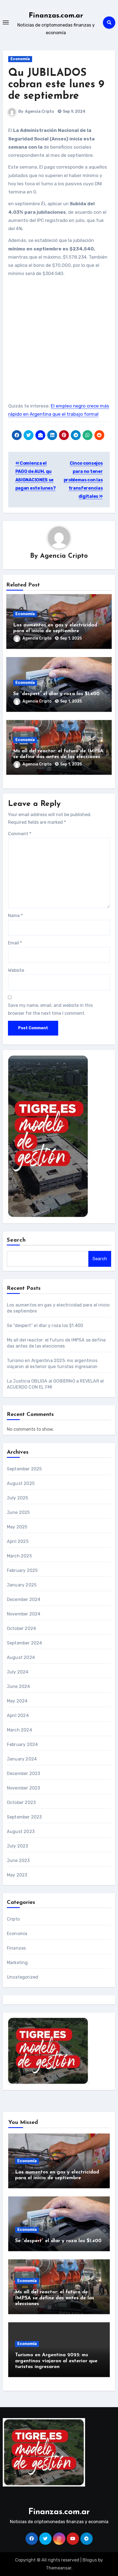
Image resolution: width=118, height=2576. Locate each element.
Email (15, 943)
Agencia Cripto (40, 112)
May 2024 (17, 1701)
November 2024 (24, 1614)
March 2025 (19, 1556)
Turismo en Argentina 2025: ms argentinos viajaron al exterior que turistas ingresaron (56, 2361)
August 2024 (21, 1657)
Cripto (13, 1919)
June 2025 (18, 1512)
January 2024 (22, 1759)
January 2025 (22, 1585)
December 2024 (24, 1599)
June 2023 (18, 1861)
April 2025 (18, 1541)
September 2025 (24, 1469)
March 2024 (19, 1730)
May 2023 (17, 1875)
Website (16, 970)
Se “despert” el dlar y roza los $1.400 (56, 694)
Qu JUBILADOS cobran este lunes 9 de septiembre (56, 85)
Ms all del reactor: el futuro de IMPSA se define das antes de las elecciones (55, 2298)
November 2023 (24, 1788)
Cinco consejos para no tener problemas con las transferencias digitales (83, 480)
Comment (20, 834)
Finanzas (16, 1948)
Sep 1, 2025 (71, 638)
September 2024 (25, 1643)
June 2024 (19, 1686)
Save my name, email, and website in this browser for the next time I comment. (50, 1009)
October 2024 (21, 1628)
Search (16, 1240)
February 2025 (22, 1570)
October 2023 (21, 1802)
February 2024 (23, 1744)
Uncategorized (23, 1977)
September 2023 (24, 1817)
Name (15, 916)
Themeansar (59, 2568)
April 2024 (18, 1715)
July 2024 (18, 1672)
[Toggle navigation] (6, 22)
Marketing (17, 1963)
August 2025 (21, 1483)
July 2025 (18, 1498)
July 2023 (18, 1846)
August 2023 (21, 1831)
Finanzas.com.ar (56, 16)
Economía (20, 59)
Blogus (90, 2560)
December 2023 (24, 1773)
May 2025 (17, 1527)
